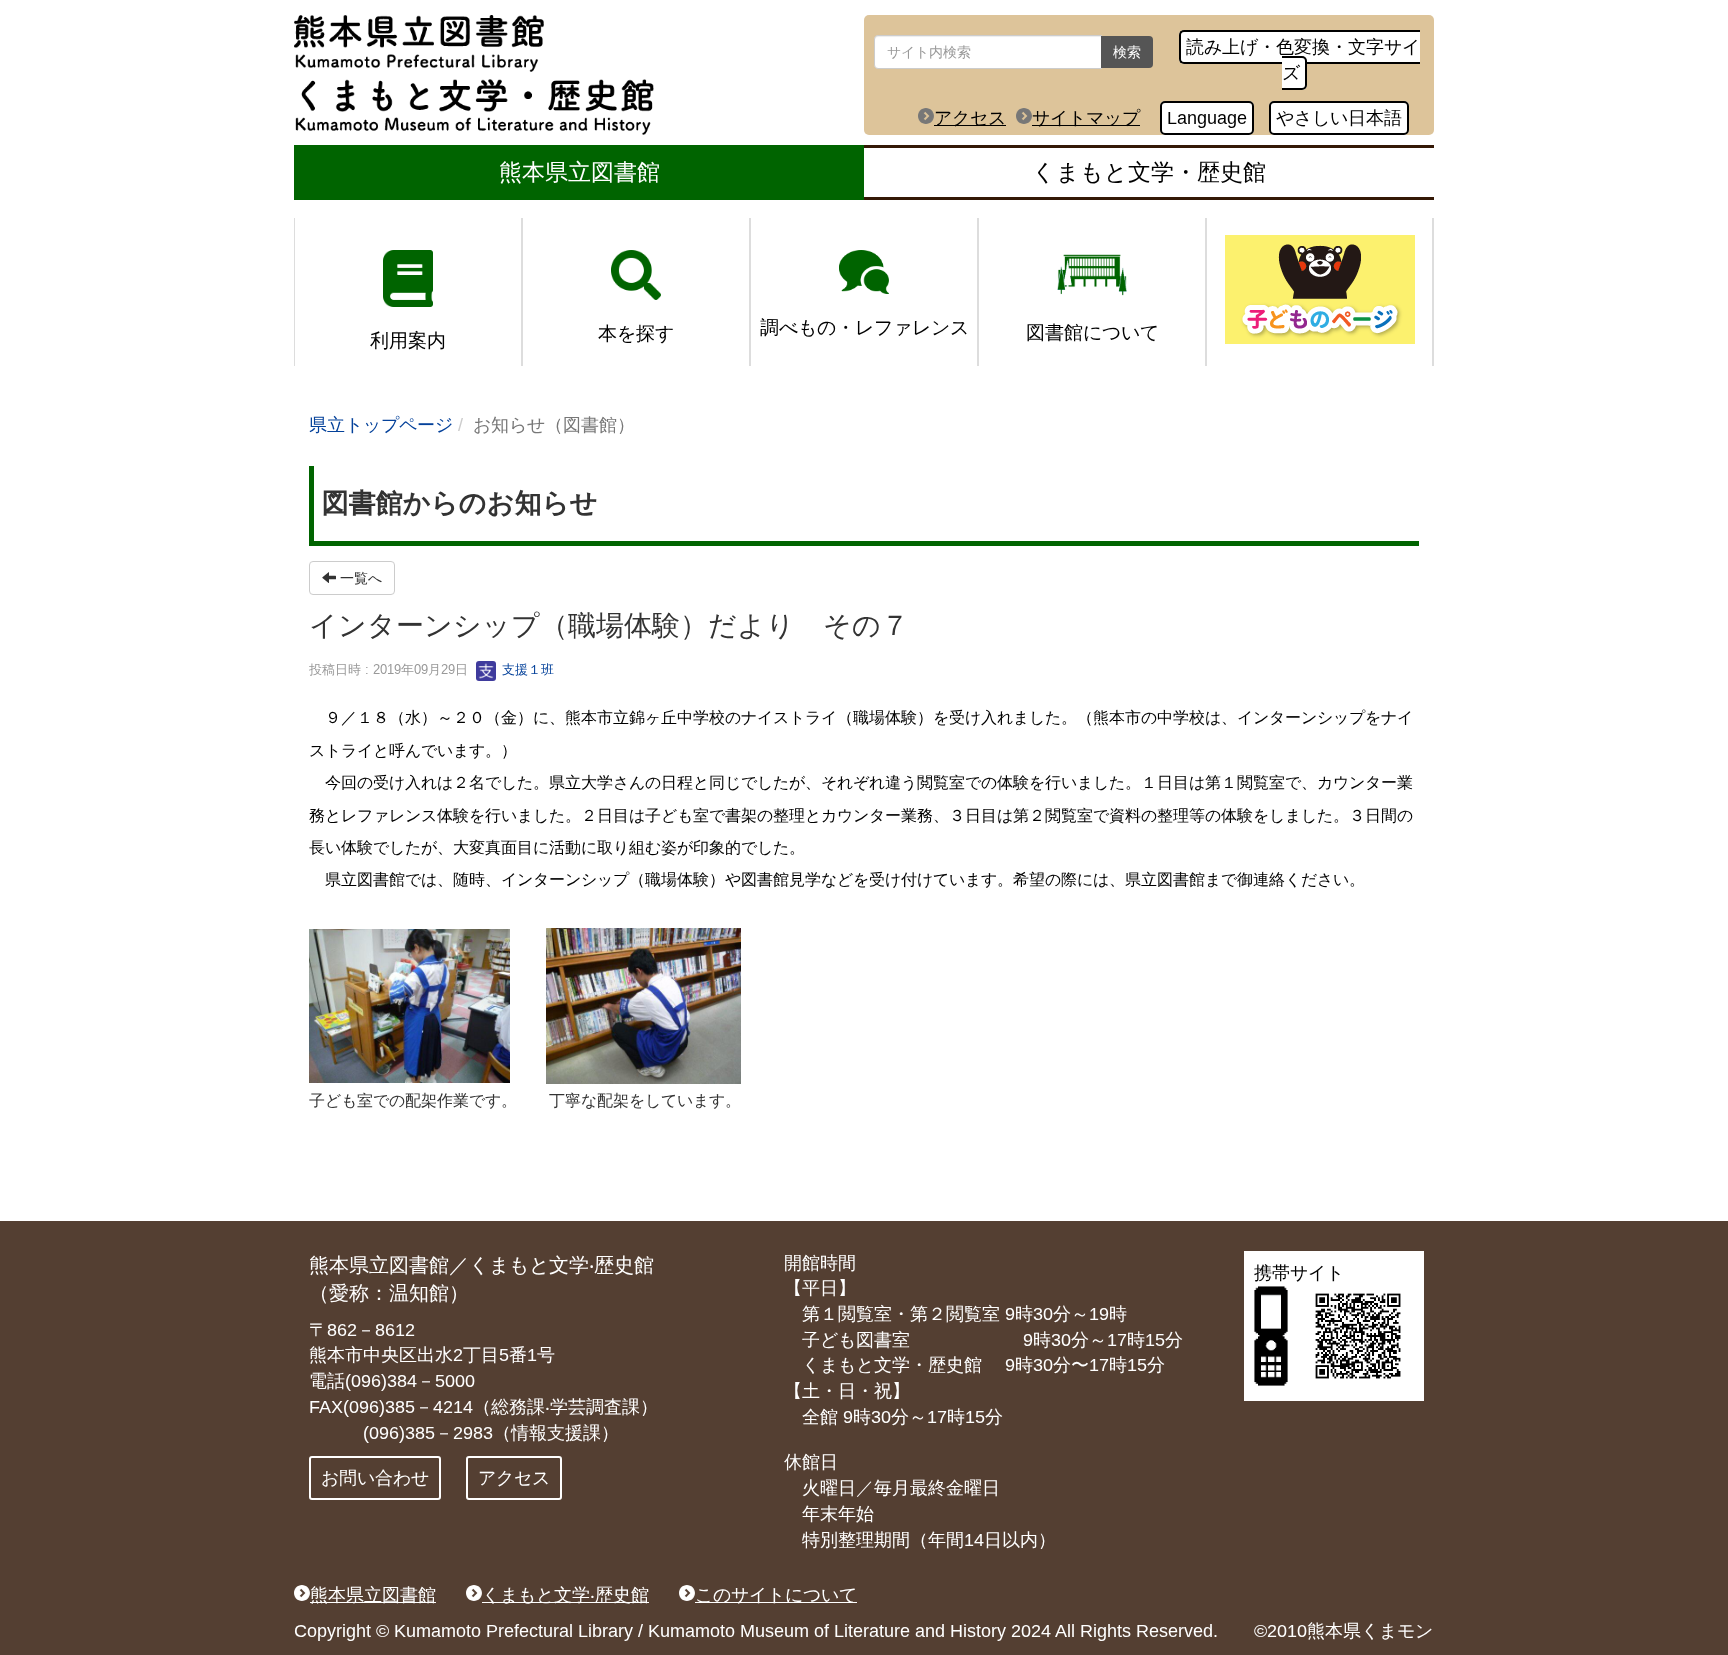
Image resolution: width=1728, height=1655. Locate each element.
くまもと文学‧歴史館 (565, 1595)
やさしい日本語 (1339, 118)
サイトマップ (1086, 118)
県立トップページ (381, 425)
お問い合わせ (375, 1478)
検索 (1127, 52)
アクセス (970, 118)
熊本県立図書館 (579, 172)
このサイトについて (776, 1595)
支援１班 (526, 669)
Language (1207, 118)
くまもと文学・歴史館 (1149, 172)
